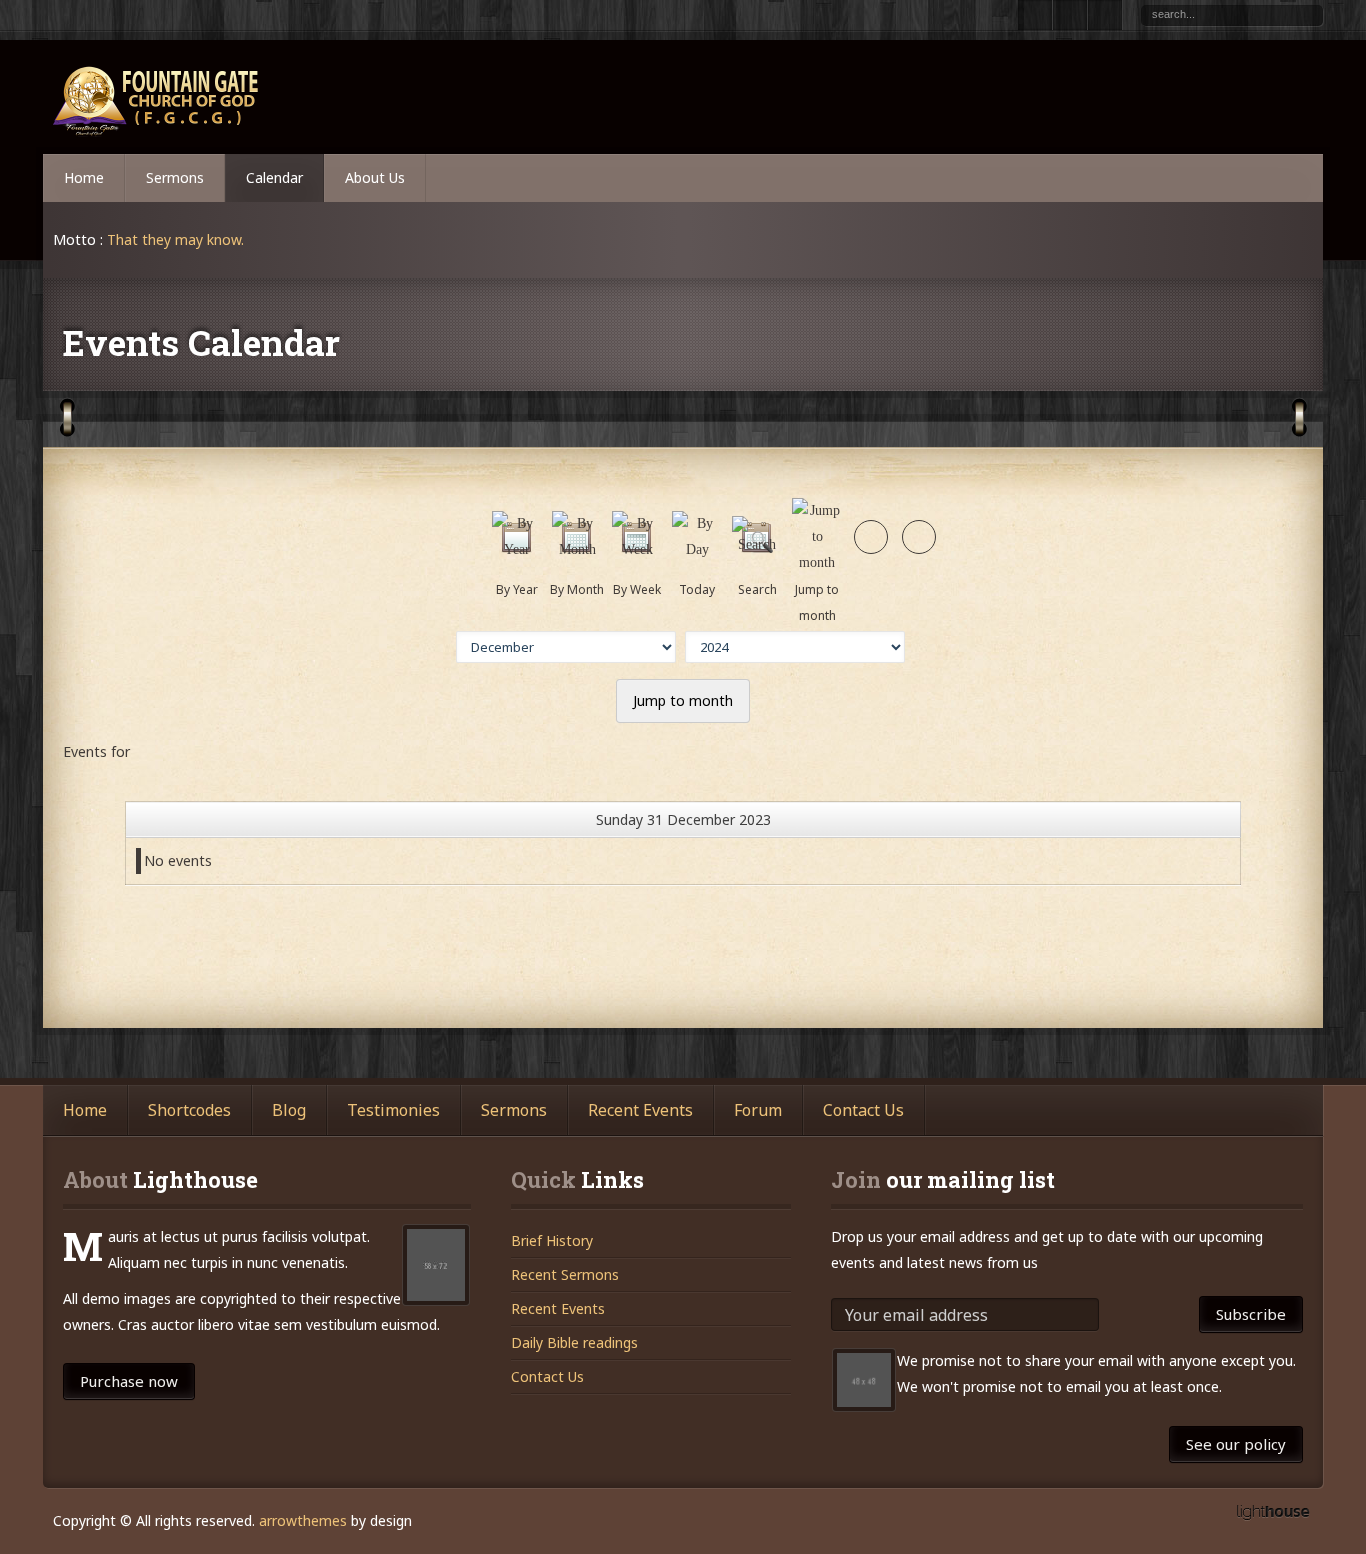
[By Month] (577, 549)
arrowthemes (303, 1520)
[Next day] (871, 537)
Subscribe (1251, 1314)
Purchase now (129, 1381)
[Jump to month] (817, 562)
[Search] (757, 544)
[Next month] (919, 537)
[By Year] (517, 549)
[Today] (697, 549)
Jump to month (683, 700)
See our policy (1236, 1444)
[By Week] (637, 549)
